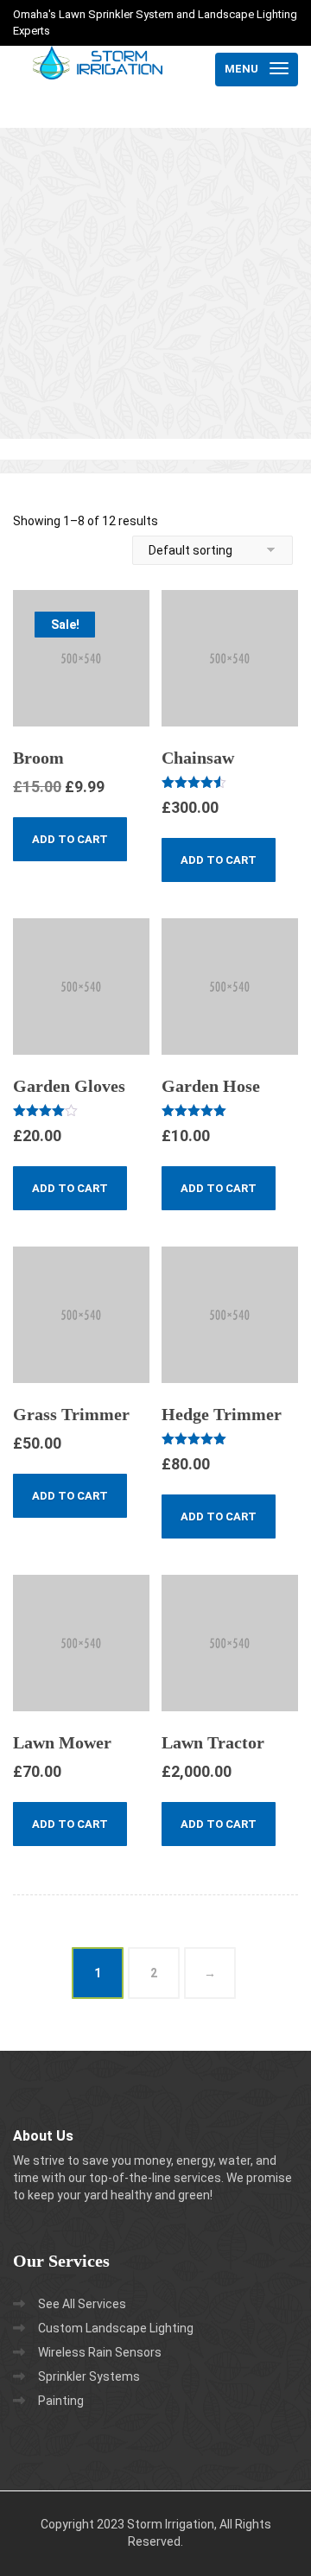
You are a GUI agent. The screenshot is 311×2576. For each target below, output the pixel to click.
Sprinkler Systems (89, 2376)
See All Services (82, 2304)
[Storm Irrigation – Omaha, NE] (98, 69)
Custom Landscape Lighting (116, 2328)
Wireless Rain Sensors (100, 2352)
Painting (61, 2401)
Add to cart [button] (70, 839)
